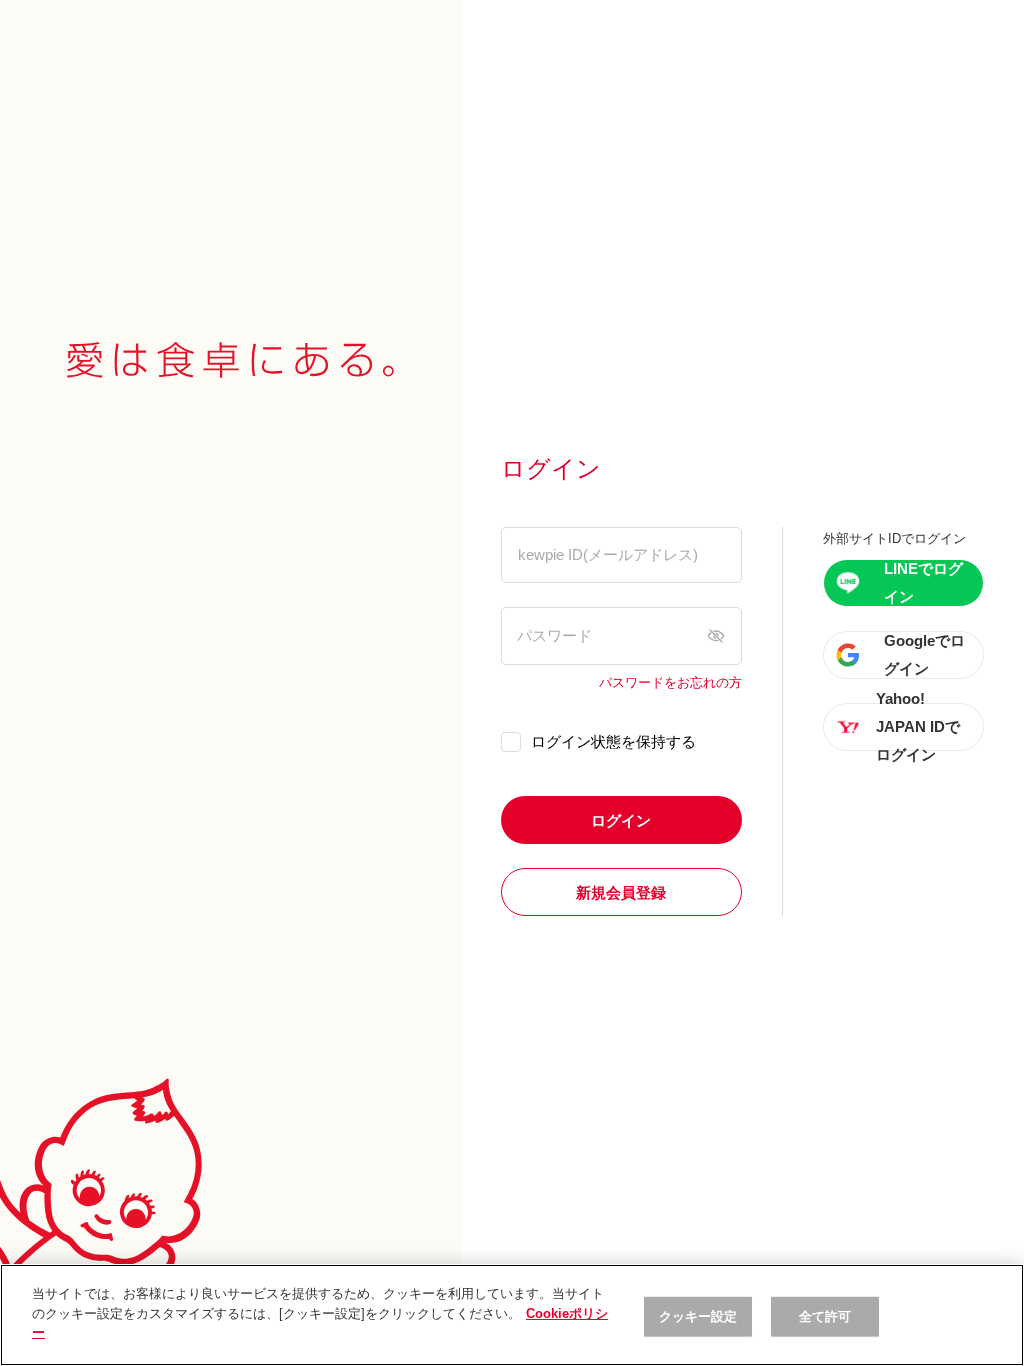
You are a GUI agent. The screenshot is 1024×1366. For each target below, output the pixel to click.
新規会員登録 (621, 892)
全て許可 (825, 1316)
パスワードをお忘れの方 (670, 683)
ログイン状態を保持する (613, 741)
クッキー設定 (698, 1316)
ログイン (621, 820)
